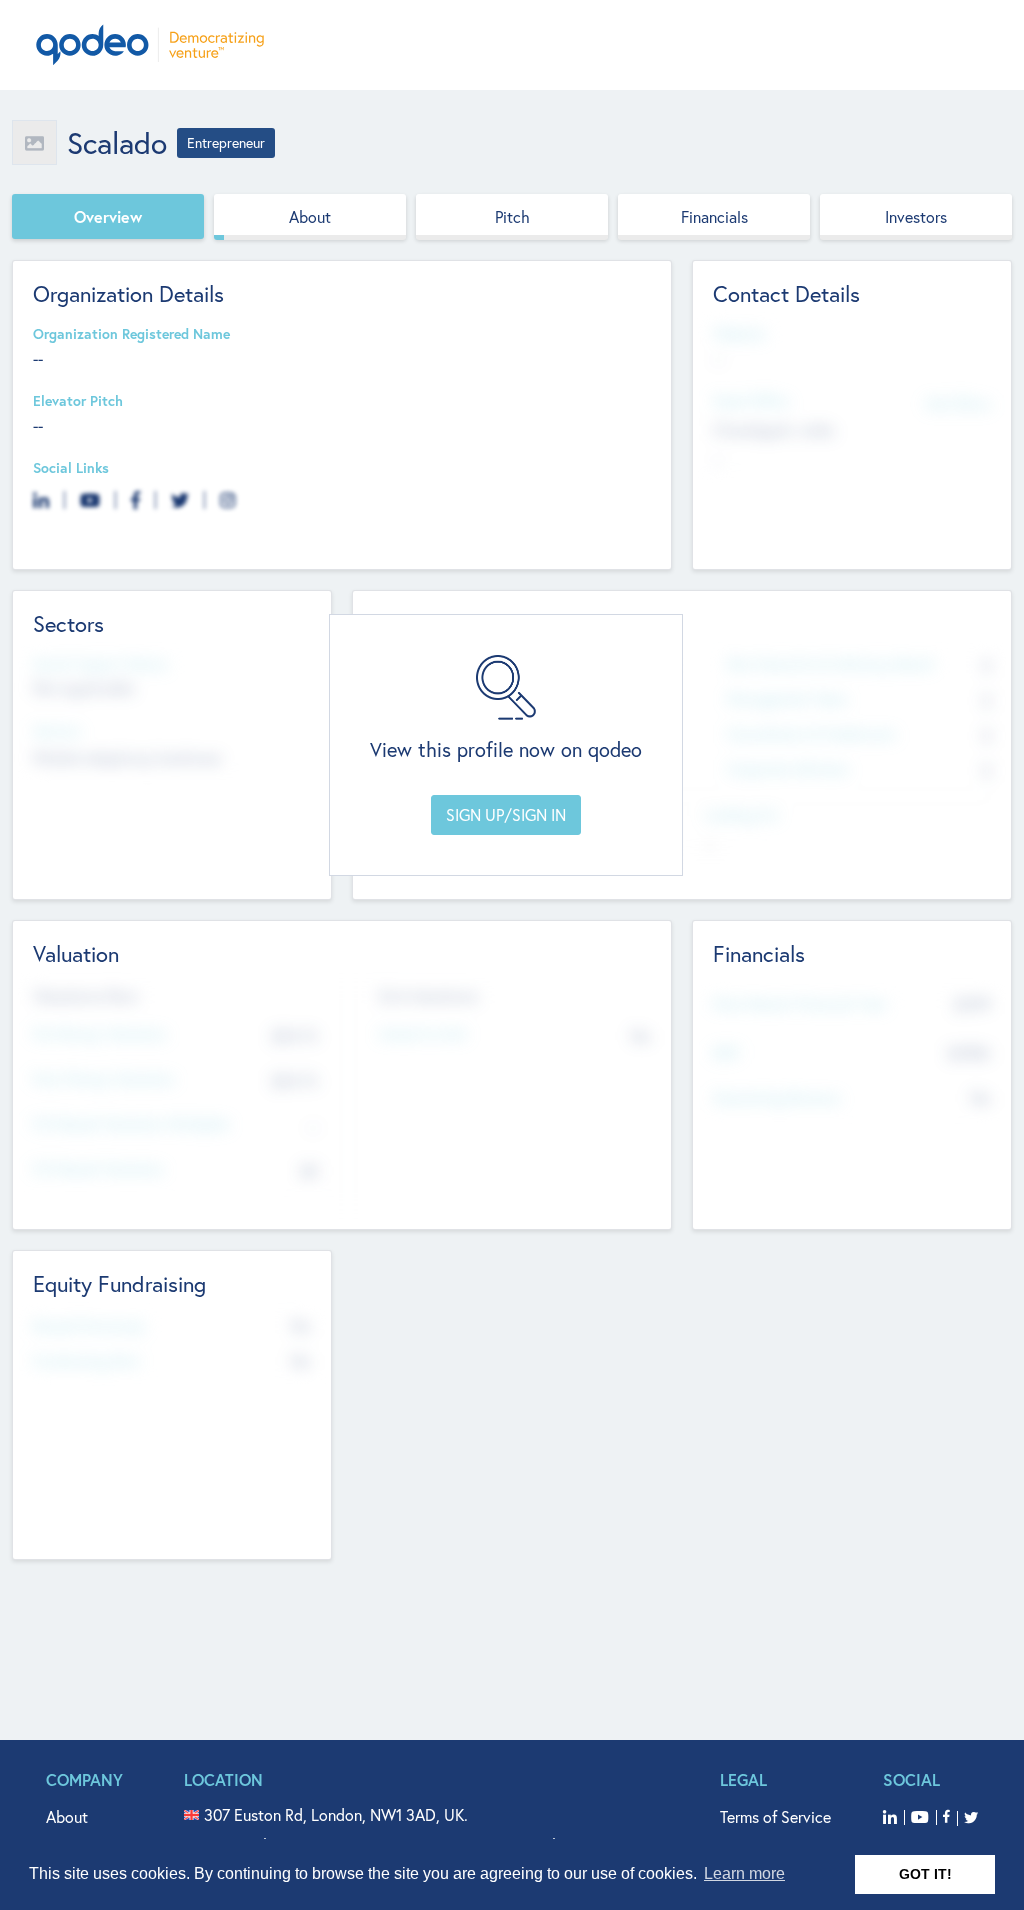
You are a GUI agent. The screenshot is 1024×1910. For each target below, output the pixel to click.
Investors (916, 216)
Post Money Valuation (104, 1079)
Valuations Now (86, 996)
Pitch (512, 216)
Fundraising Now (87, 1361)
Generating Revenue (776, 1098)
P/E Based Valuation (98, 1169)
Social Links (71, 468)
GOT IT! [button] (925, 1874)
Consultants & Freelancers (811, 734)
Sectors (57, 731)
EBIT (726, 1053)
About (310, 216)
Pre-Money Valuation (100, 1034)
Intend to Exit (423, 1034)
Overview (108, 216)
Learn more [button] (744, 1873)
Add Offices (958, 402)
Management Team (787, 699)
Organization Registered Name (131, 334)
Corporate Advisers (788, 769)
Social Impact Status (100, 664)
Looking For (742, 815)
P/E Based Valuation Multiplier (131, 1124)
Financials (714, 216)
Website (739, 334)
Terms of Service (775, 1816)
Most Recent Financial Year (800, 1004)
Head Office (751, 401)
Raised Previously (89, 1326)
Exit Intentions (428, 996)
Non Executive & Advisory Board (830, 664)
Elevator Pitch (78, 401)
